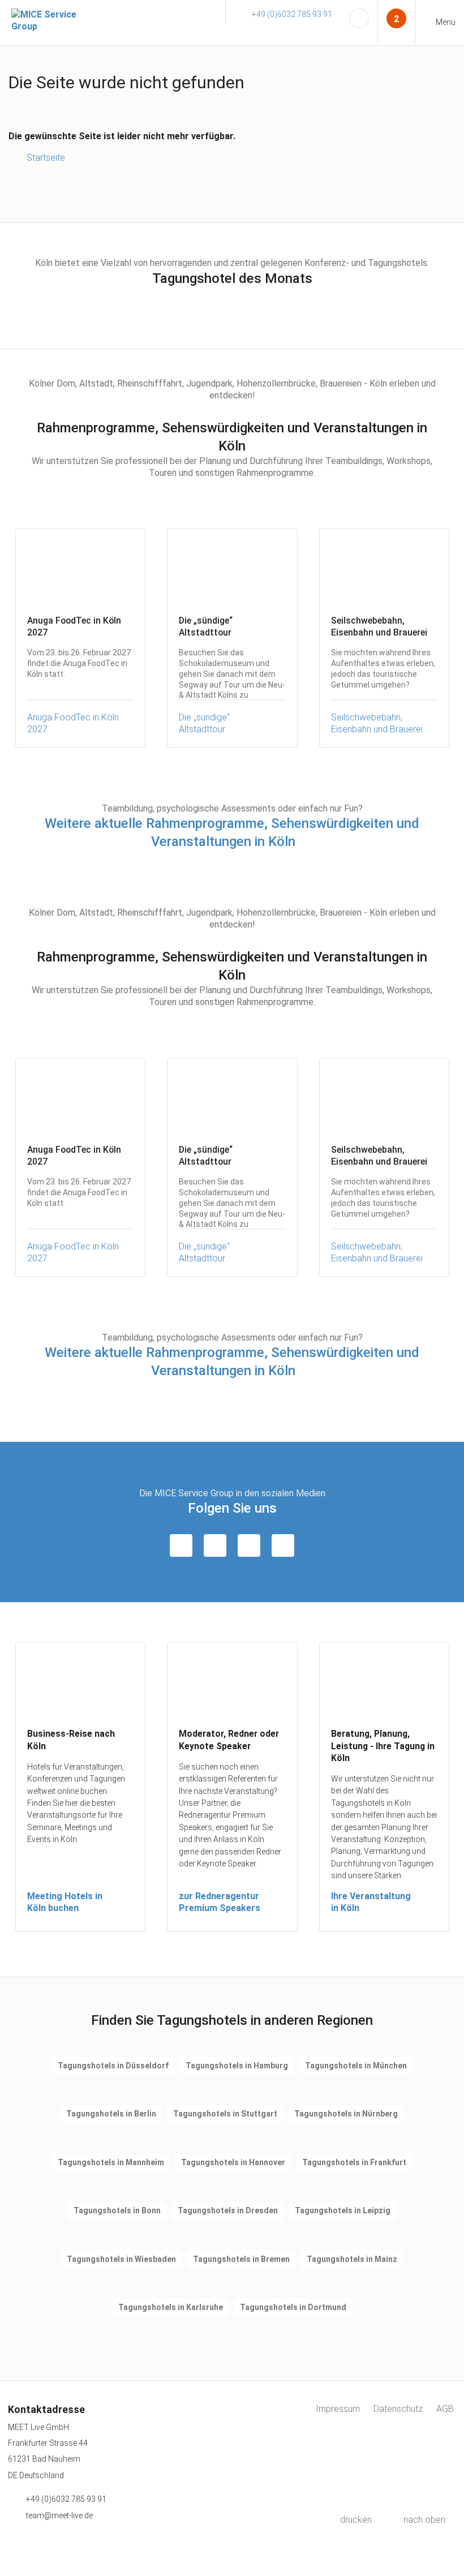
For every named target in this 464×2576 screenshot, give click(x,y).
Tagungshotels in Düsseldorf (113, 2066)
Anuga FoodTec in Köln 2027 (73, 723)
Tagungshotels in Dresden (228, 2210)
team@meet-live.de (59, 2515)
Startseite (46, 158)
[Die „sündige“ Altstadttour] (232, 566)
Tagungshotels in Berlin (111, 2114)
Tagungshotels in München (356, 2066)
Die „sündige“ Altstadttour (204, 723)
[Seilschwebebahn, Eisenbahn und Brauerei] (384, 566)
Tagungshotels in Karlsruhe (171, 2307)
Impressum (338, 2409)
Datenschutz (398, 2409)
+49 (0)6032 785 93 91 (292, 14)
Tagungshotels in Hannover (233, 2162)
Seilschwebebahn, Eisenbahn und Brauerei (377, 723)
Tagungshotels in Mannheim (111, 2162)
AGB (445, 2409)
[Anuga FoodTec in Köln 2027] (80, 566)
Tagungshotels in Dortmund (293, 2307)
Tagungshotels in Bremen (241, 2259)
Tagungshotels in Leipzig (343, 2210)
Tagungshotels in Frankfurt (354, 2162)
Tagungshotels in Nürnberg (346, 2114)
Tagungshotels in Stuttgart (225, 2114)
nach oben (424, 2520)
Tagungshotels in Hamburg (237, 2066)
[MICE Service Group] (45, 21)
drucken (356, 2520)
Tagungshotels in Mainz (352, 2259)
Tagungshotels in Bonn (117, 2210)
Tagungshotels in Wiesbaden (121, 2259)
